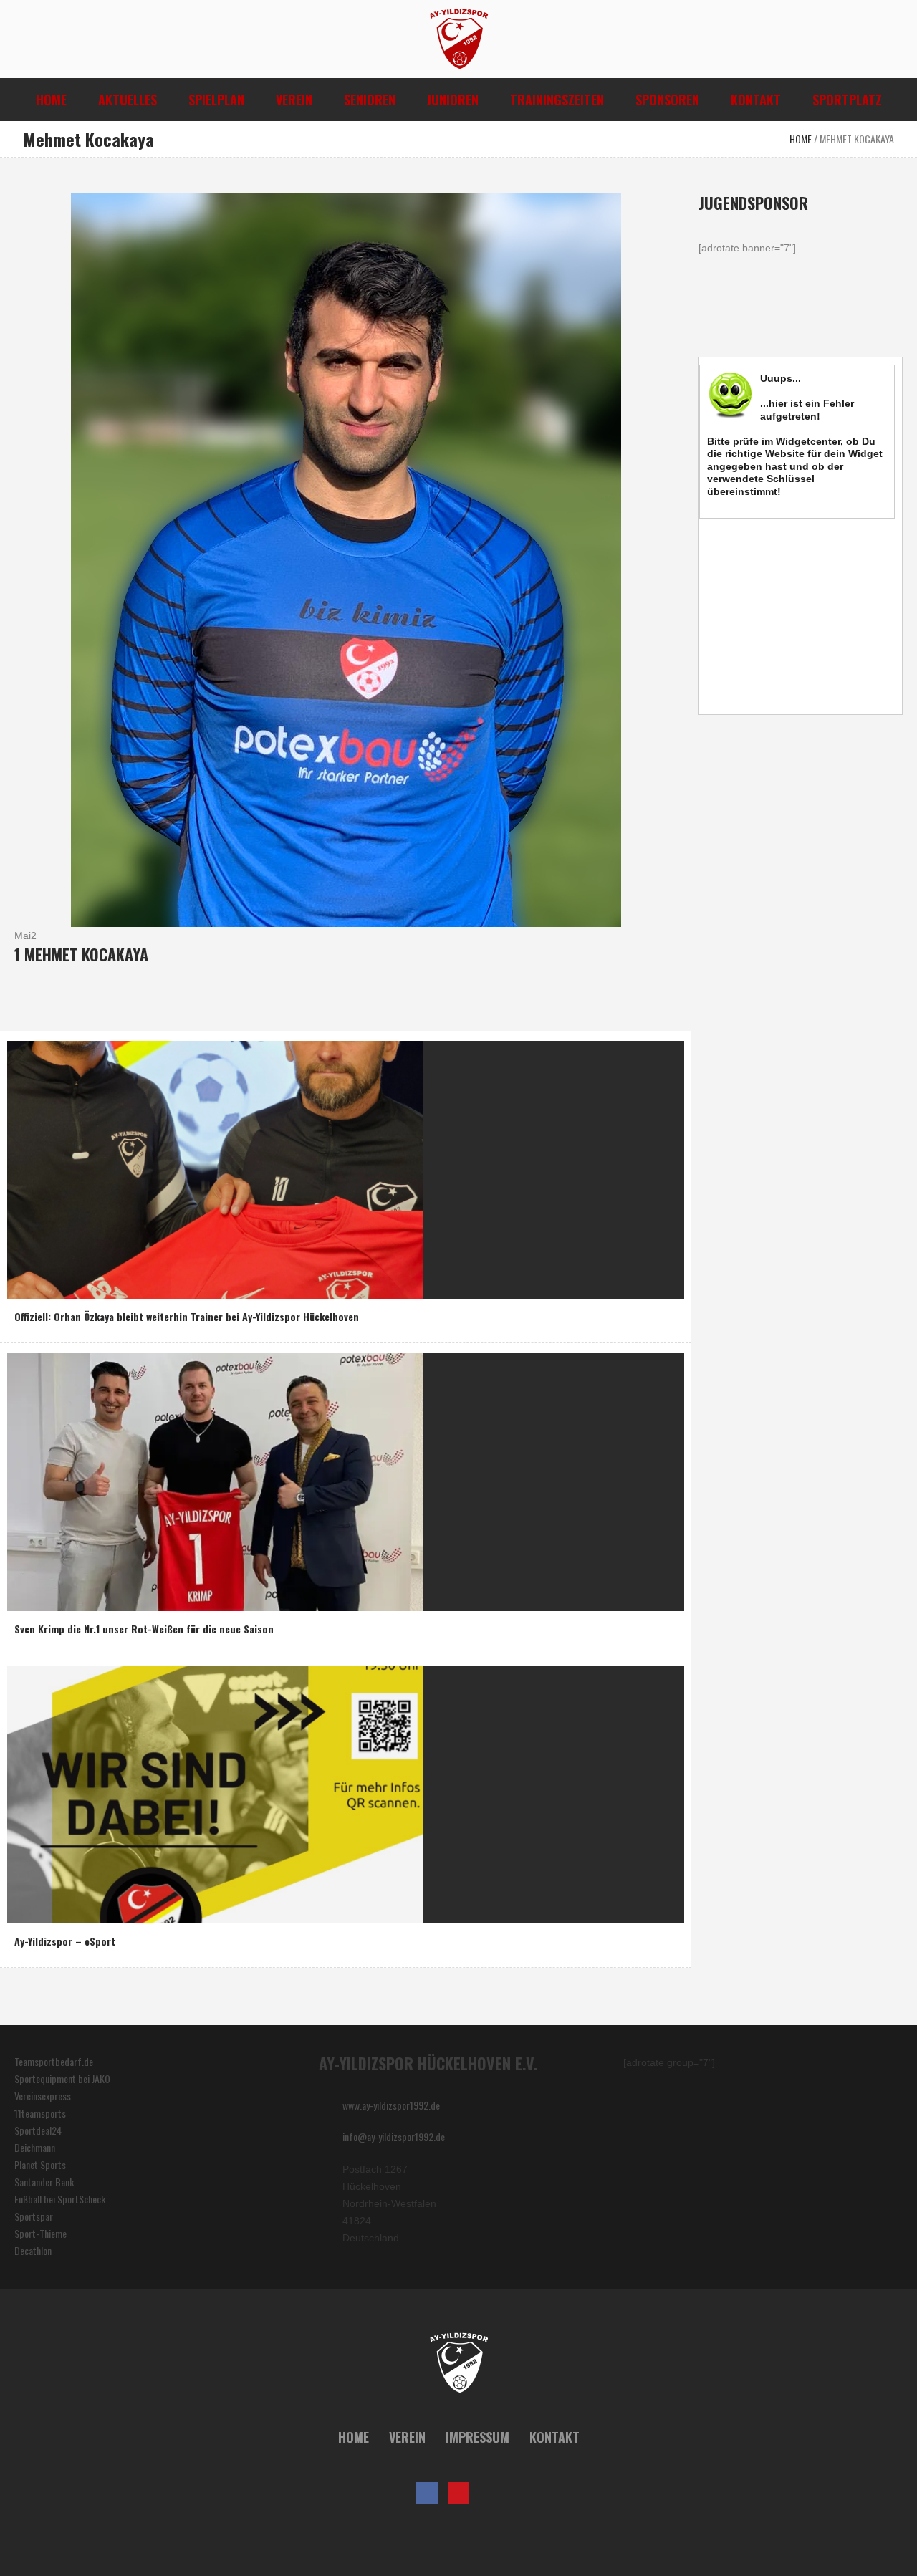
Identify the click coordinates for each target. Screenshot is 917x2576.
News (28, 1284)
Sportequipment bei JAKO (62, 2078)
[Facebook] (427, 2493)
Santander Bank (44, 2182)
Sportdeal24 (38, 2130)
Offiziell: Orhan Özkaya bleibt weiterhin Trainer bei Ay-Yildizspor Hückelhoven (187, 1316)
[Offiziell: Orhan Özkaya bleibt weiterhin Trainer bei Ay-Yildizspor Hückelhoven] (215, 1168)
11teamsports (40, 2113)
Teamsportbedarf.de (54, 2061)
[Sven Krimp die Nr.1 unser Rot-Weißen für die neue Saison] (215, 1480)
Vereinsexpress (43, 2096)
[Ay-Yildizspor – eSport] (215, 1793)
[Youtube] (458, 2493)
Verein (407, 2437)
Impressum (477, 2437)
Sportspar (34, 2216)
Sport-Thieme (40, 2233)
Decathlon (33, 2250)
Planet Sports (40, 2164)
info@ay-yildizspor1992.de (394, 2137)
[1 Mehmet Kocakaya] (346, 558)
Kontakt (554, 2437)
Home (801, 139)
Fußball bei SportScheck (60, 2199)
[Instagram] (490, 2493)
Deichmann (35, 2147)
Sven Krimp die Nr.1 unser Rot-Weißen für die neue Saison (144, 1629)
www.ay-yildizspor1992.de (391, 2105)
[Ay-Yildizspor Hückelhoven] (459, 2363)
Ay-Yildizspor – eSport (65, 1941)
